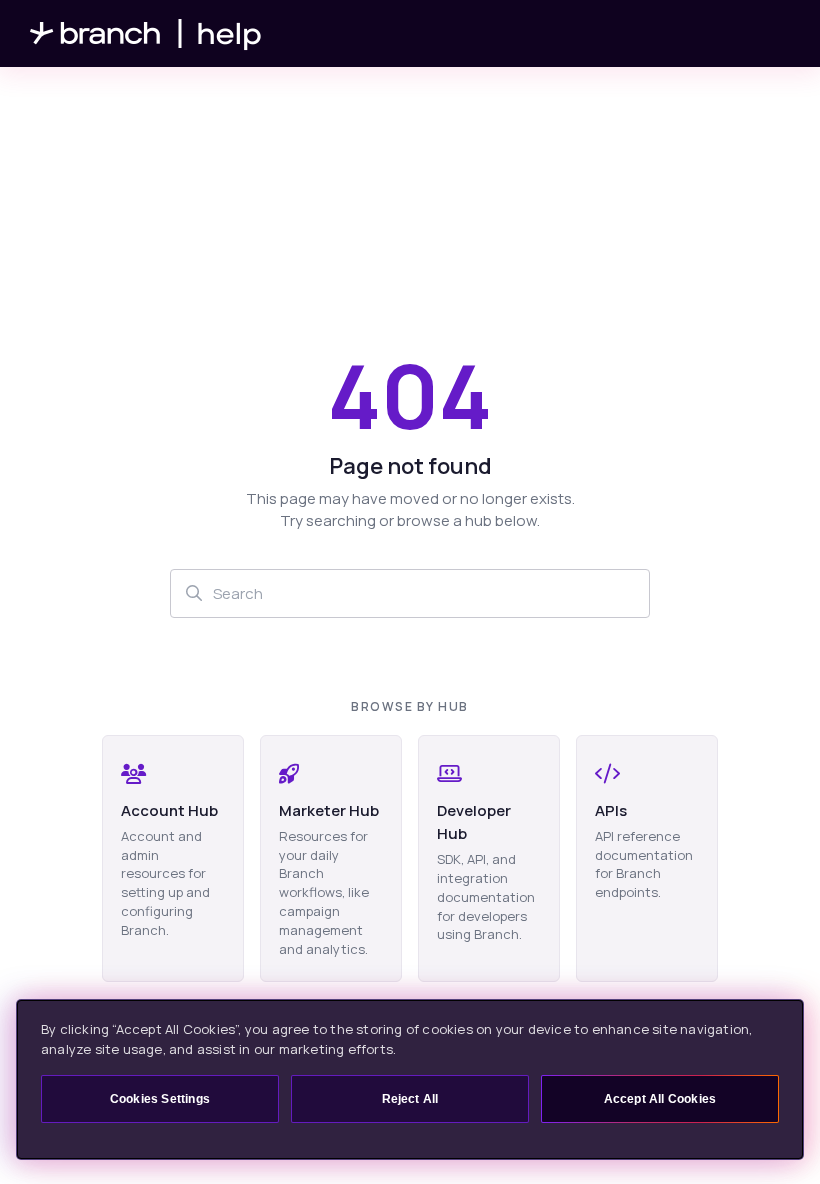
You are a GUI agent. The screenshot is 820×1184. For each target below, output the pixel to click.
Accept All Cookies (660, 1099)
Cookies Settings (160, 1099)
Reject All (410, 1099)
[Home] (146, 33)
